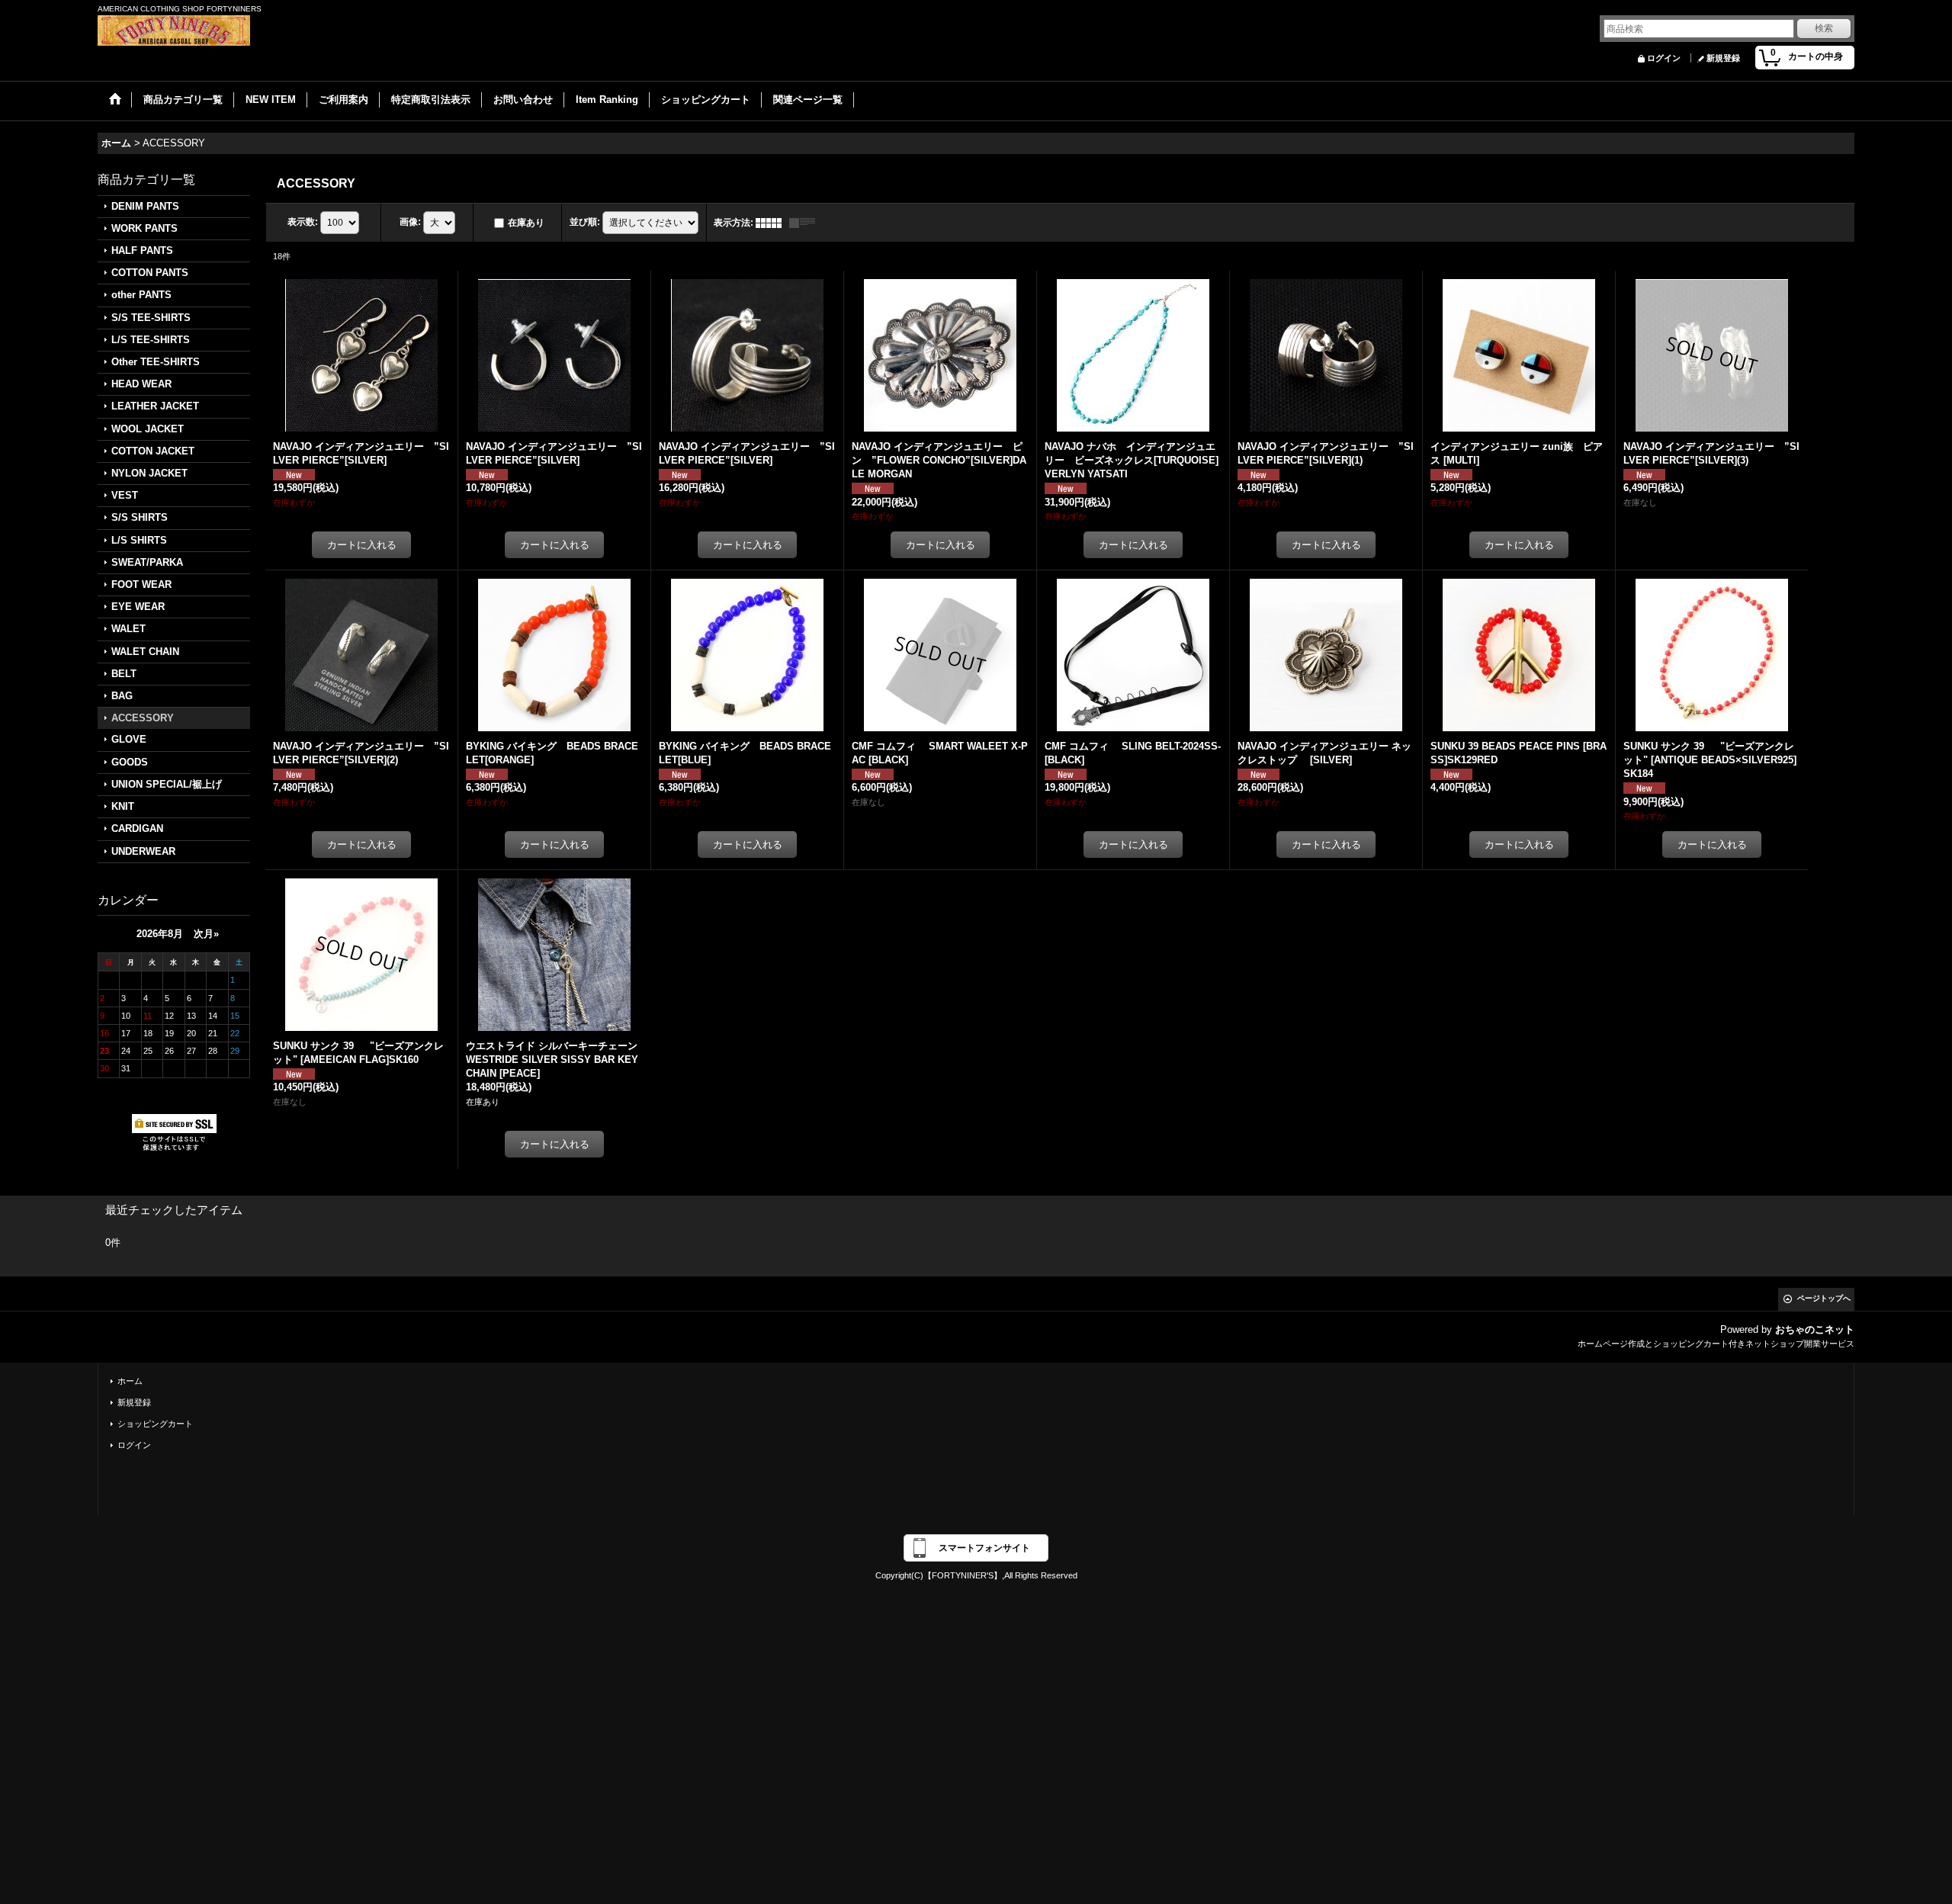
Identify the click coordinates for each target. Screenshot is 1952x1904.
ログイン (1664, 58)
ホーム (130, 1381)
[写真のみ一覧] (772, 223)
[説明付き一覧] (806, 223)
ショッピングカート (155, 1424)
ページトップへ (1824, 1298)
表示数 (303, 222)
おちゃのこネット (1815, 1329)
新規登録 (1723, 58)
